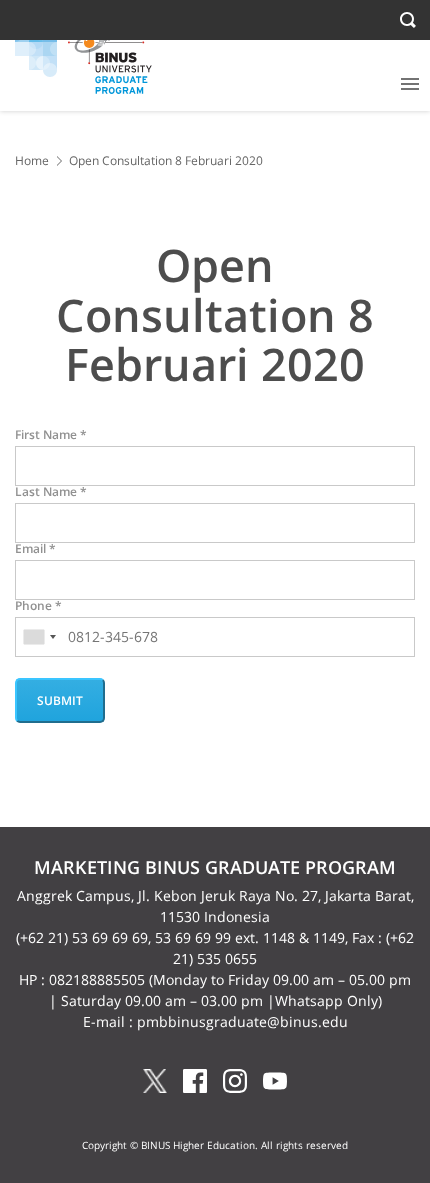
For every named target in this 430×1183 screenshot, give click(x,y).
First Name (51, 435)
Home (32, 160)
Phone (38, 606)
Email (35, 549)
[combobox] (39, 637)
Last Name (51, 492)
